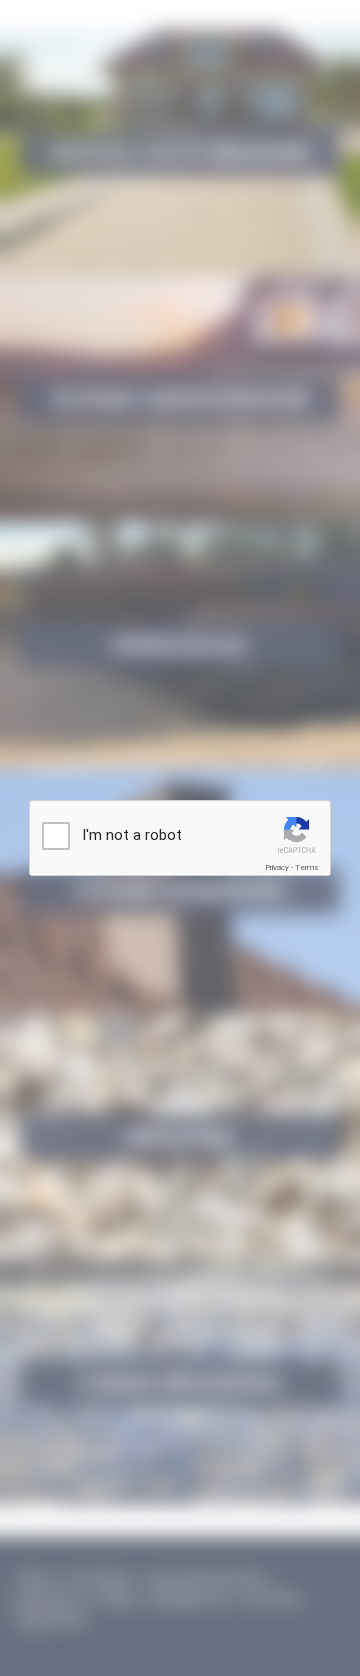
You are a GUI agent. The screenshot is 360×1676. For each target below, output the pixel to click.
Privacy (277, 867)
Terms (307, 867)
